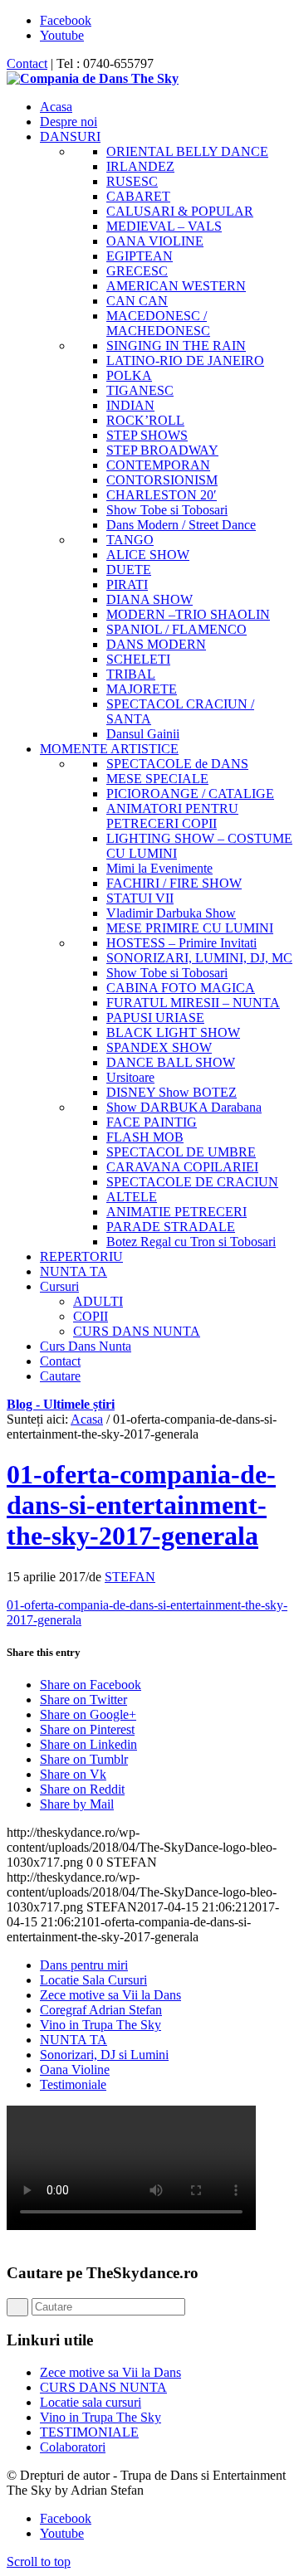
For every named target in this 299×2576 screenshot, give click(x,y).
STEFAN (130, 1577)
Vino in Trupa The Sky (100, 2025)
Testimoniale (73, 2084)
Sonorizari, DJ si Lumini (104, 2055)
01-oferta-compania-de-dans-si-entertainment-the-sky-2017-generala (141, 1505)
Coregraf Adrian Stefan (101, 2010)
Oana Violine (75, 2070)
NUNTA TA (74, 2040)
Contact (27, 63)
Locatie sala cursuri (91, 2402)
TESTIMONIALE (89, 2432)
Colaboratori (73, 2447)
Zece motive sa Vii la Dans (110, 1995)
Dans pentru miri (84, 1965)
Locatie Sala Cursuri (93, 1980)
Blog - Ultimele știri (61, 1404)
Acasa (87, 1419)
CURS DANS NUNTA (103, 2387)
